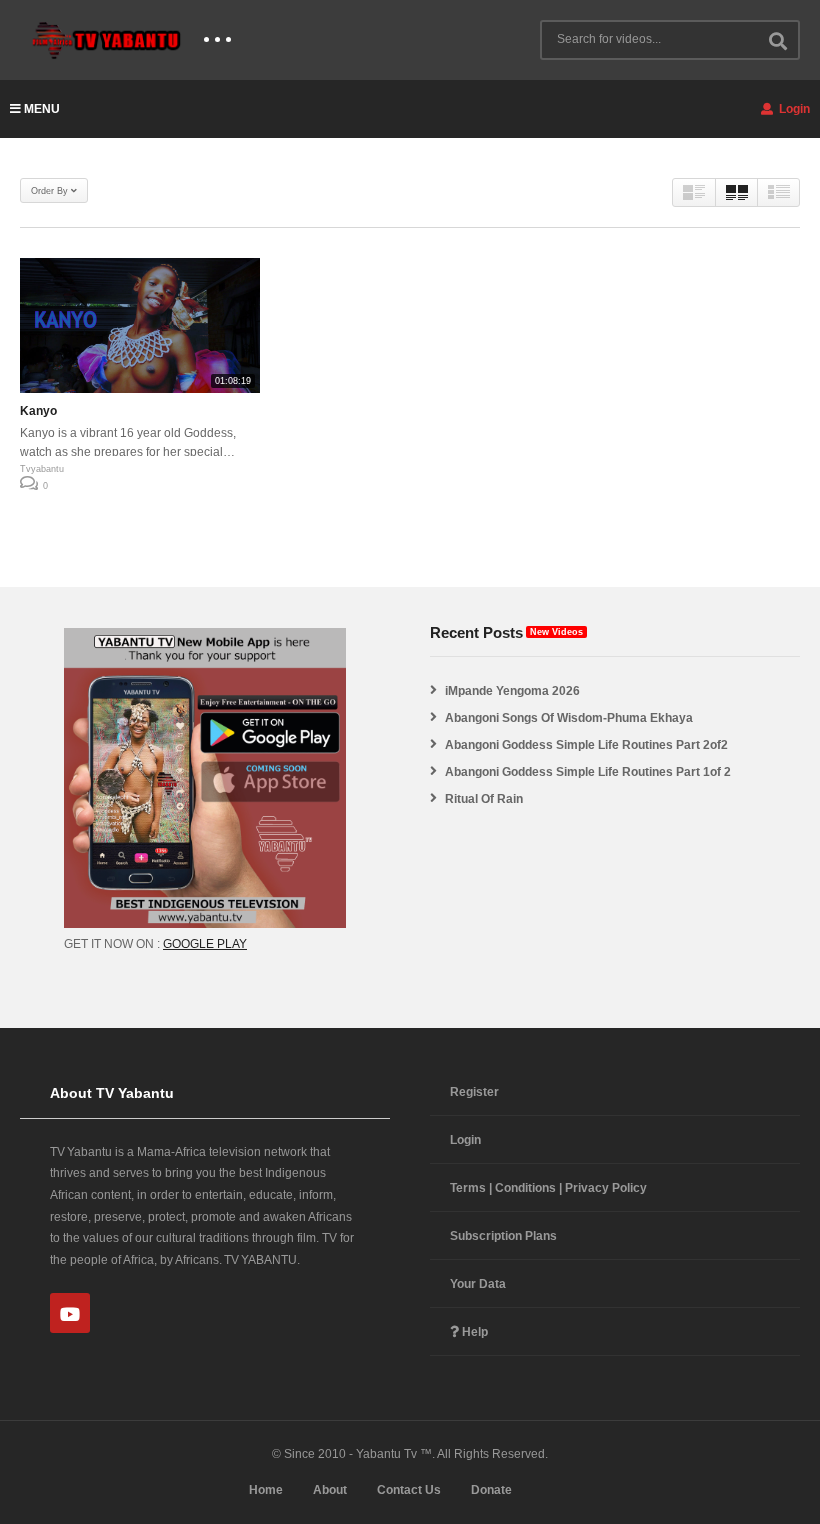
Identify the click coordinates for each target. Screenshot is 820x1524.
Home (266, 1490)
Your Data (478, 1284)
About (330, 1490)
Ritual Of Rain (484, 799)
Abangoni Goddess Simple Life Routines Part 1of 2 (588, 772)
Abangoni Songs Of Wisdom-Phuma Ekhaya (569, 718)
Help (473, 1332)
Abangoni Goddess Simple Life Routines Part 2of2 (586, 745)
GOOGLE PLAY (205, 944)
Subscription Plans (503, 1236)
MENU (42, 109)
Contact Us (409, 1490)
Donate (491, 1490)
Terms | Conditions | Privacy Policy (548, 1188)
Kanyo (38, 411)
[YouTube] (70, 1313)
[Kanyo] (140, 325)
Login (793, 109)
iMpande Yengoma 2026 (512, 691)
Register (474, 1092)
